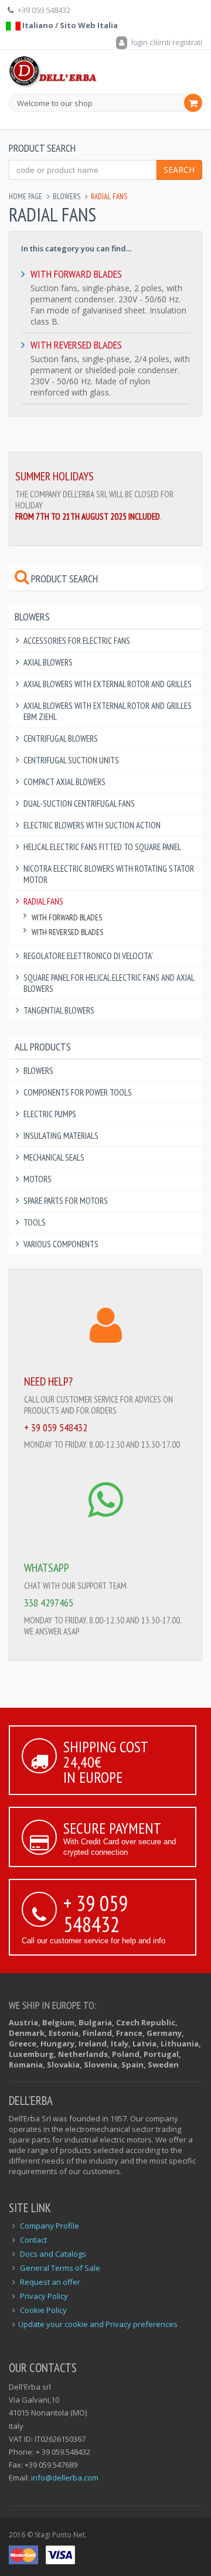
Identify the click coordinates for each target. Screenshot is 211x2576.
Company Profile (50, 2226)
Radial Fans (43, 901)
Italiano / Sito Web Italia (69, 25)
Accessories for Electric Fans (77, 641)
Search (179, 170)
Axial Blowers (48, 662)
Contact (33, 2240)
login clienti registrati (166, 42)
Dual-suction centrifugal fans (79, 803)
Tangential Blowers (59, 1010)
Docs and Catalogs (53, 2254)
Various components (61, 1244)
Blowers (67, 197)
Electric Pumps (50, 1114)
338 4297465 (49, 1603)
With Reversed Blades (76, 345)
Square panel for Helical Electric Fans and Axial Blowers (109, 983)
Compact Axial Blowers (64, 782)
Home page (25, 197)
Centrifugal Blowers (61, 738)
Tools (35, 1222)
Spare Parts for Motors (66, 1201)
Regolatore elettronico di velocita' (88, 956)
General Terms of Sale (60, 2268)
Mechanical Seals (54, 1157)
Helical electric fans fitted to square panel (102, 847)
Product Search (63, 579)
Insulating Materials (61, 1136)
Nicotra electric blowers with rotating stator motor (109, 874)
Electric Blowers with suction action (92, 825)
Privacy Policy (44, 2296)
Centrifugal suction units (71, 760)
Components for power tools (78, 1092)
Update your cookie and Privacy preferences (98, 2324)
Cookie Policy (43, 2310)
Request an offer (50, 2282)
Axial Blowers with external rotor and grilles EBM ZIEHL (108, 711)
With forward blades (76, 274)
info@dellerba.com (65, 2478)
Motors (38, 1179)
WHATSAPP (47, 1568)
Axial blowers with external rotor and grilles (108, 684)
